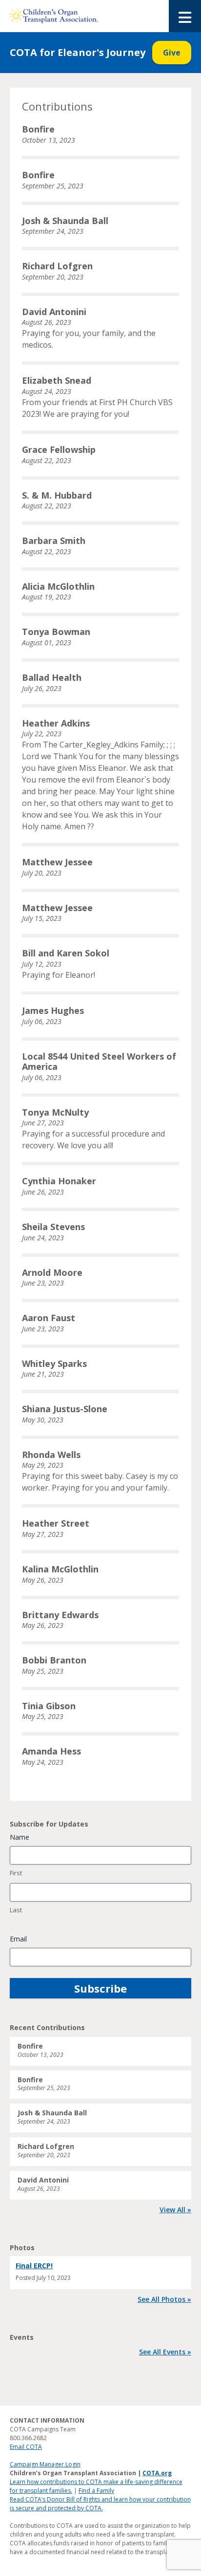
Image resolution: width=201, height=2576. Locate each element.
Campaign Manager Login (45, 2464)
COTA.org (157, 2473)
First (16, 1873)
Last (16, 1910)
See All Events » (165, 2352)
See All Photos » (164, 2299)
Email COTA (26, 2447)
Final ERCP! (34, 2266)
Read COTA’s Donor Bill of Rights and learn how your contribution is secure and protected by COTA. (100, 2504)
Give (172, 53)
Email (18, 1939)
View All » (175, 2210)
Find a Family (96, 2491)
